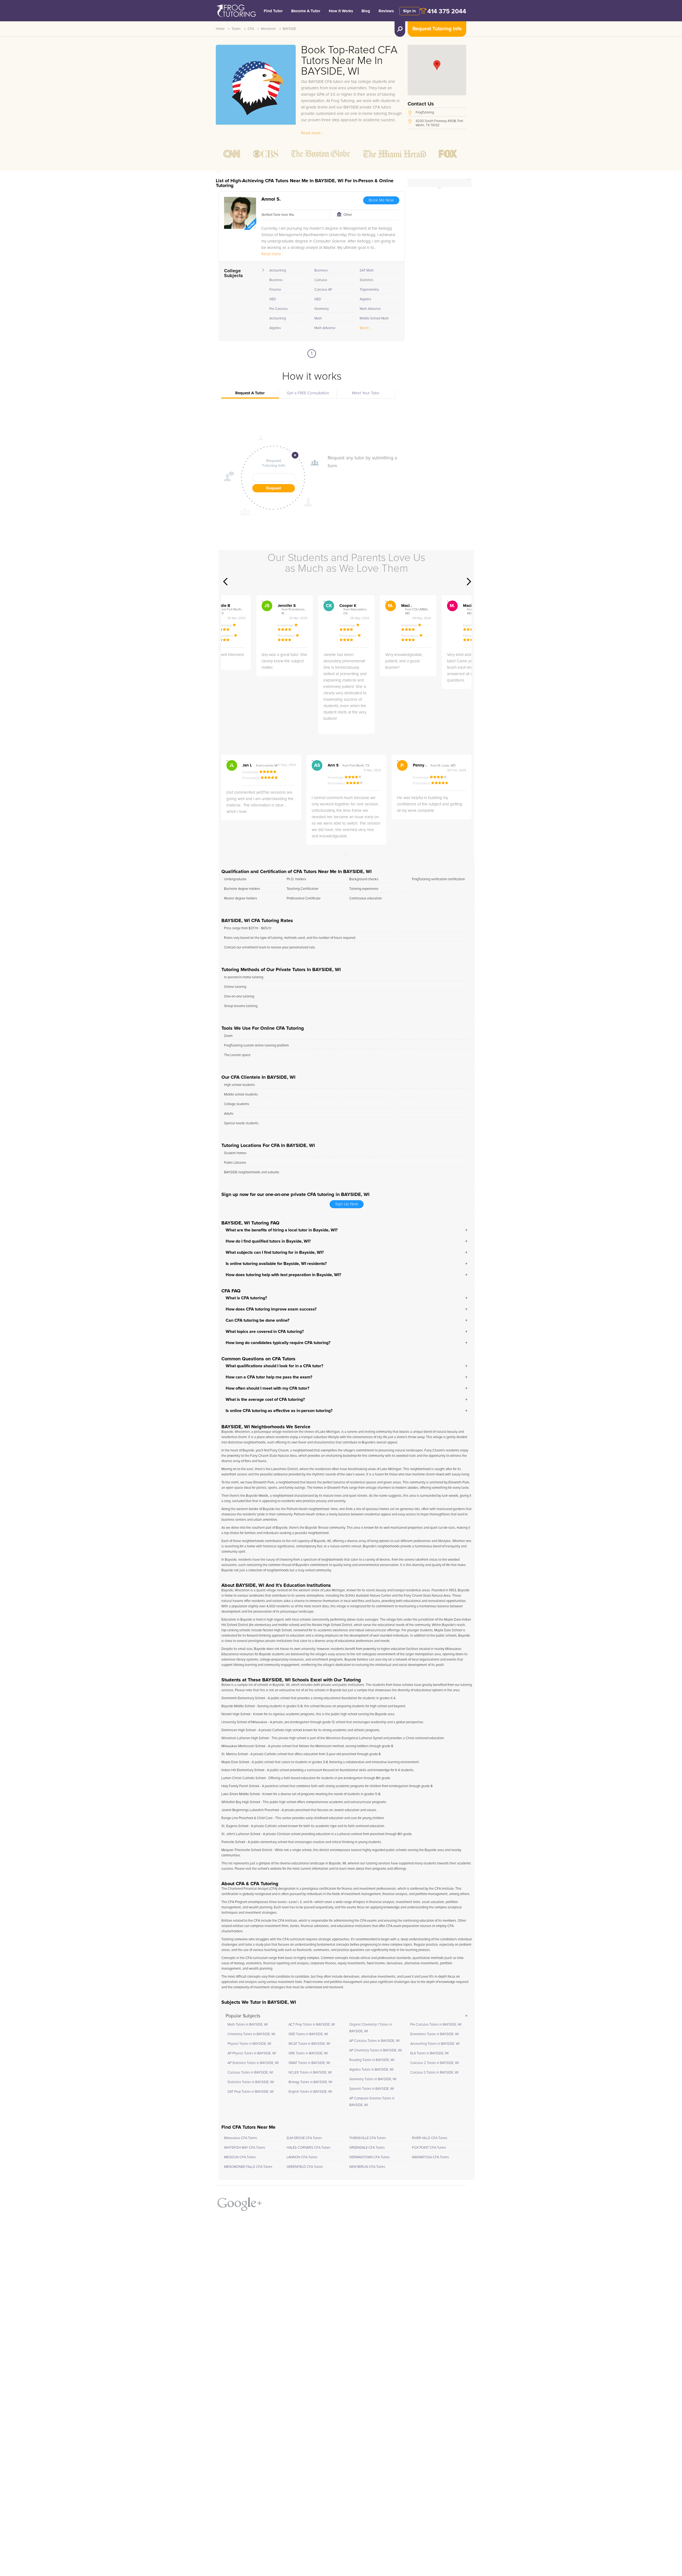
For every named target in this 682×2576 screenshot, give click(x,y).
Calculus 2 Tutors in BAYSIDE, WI (435, 2063)
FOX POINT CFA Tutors (429, 2148)
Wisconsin (268, 29)
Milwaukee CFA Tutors (241, 2138)
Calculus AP (323, 290)
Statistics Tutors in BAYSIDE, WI (251, 2082)
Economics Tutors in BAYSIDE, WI (435, 2034)
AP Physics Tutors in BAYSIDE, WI (252, 2053)
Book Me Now (381, 200)
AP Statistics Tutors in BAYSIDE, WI (253, 2063)
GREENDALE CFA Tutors (367, 2148)
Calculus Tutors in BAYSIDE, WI (250, 2073)
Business (276, 280)
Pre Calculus (279, 309)
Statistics (366, 280)
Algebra (275, 328)
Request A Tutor (250, 393)
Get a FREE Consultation (308, 393)
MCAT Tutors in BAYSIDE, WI (309, 2044)
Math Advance (325, 328)
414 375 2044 (447, 12)
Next (469, 582)
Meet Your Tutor (366, 393)
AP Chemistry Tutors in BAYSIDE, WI (375, 2050)
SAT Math (367, 271)
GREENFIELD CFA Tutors (305, 2167)
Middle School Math (374, 319)
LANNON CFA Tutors (302, 2157)
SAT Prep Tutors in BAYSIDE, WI (251, 2092)
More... (366, 328)
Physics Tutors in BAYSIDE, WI (249, 2044)
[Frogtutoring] (235, 11)
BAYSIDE (289, 29)
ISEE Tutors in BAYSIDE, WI (308, 2034)
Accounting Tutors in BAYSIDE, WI (435, 2044)
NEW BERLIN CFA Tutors (367, 2167)
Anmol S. (271, 199)
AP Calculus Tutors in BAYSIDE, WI (374, 2041)
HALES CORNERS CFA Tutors (308, 2148)
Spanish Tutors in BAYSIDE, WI (372, 2089)
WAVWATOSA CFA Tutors (430, 2157)
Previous (225, 582)
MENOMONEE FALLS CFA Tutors (248, 2167)
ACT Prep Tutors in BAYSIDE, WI (312, 2025)
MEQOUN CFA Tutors (240, 2157)
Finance (275, 290)
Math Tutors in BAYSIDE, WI (248, 2025)
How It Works (341, 11)
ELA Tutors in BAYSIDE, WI (429, 2053)
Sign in (409, 11)
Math (318, 319)
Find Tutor (273, 11)
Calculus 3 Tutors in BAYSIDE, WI (434, 2073)
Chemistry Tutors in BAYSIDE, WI (251, 2034)
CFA (251, 29)
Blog (366, 11)
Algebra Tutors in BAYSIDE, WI (371, 2070)
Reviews (386, 11)
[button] (437, 65)
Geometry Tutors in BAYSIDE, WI (373, 2079)
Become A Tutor (306, 11)
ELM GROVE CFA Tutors (304, 2138)
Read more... (312, 133)
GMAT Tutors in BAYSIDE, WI (309, 2063)
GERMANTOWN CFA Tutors (370, 2157)
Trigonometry (369, 290)
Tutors (236, 29)
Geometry (322, 309)
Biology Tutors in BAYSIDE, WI (310, 2082)
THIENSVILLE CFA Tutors (368, 2138)
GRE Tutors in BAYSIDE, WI (308, 2053)
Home (220, 29)
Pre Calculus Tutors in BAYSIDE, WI (436, 2025)
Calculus (321, 280)
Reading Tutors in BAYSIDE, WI (372, 2060)
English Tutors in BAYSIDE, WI (310, 2092)
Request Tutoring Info (437, 29)
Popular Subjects (243, 2016)
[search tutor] (400, 29)
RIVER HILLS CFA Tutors (430, 2138)
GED (273, 299)
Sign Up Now (347, 1204)
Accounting (278, 271)
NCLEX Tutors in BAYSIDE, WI (310, 2073)
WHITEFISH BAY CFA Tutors (245, 2148)
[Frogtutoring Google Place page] (240, 2202)
